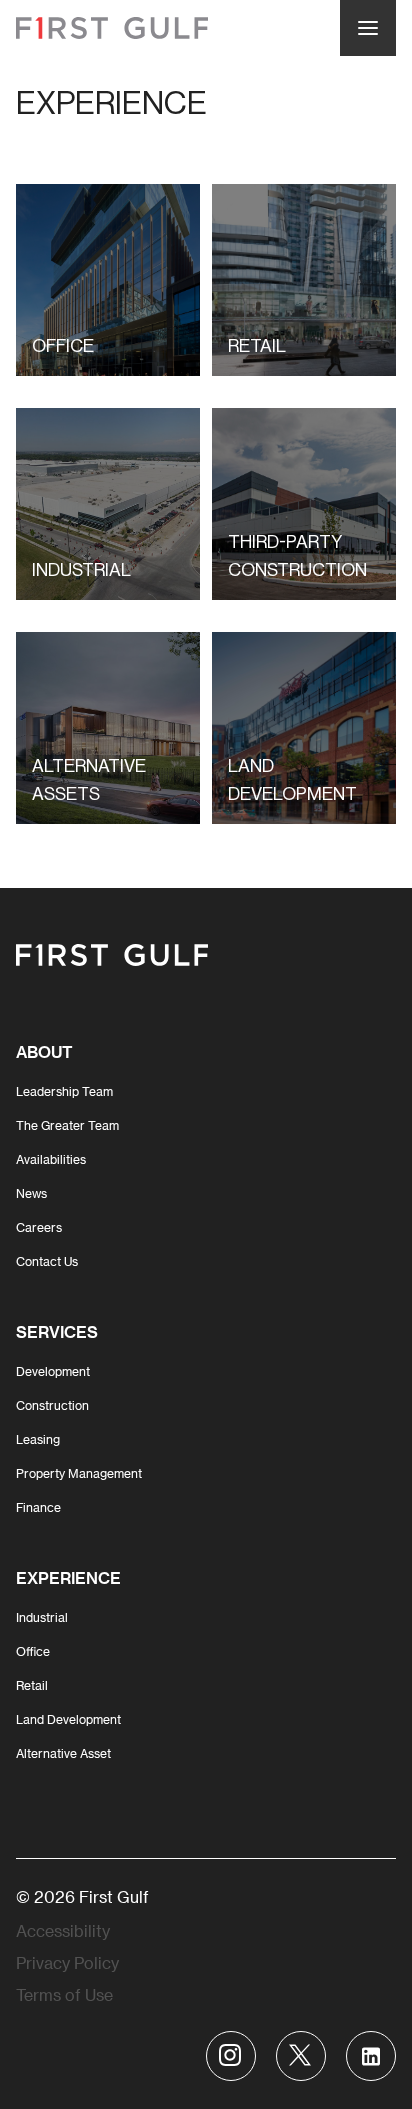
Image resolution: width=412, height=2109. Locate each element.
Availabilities (51, 1159)
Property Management (79, 1473)
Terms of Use (64, 1994)
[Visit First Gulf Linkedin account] (371, 2056)
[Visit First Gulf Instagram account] (231, 2056)
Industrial (42, 1617)
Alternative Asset (63, 1753)
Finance (38, 1507)
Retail (32, 1685)
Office (33, 1651)
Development (53, 1371)
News (31, 1193)
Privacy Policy (67, 1962)
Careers (39, 1227)
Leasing (38, 1439)
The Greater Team (67, 1125)
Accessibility (63, 1930)
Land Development (68, 1719)
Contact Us (47, 1261)
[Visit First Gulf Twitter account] (301, 2056)
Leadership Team (64, 1091)
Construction (52, 1405)
